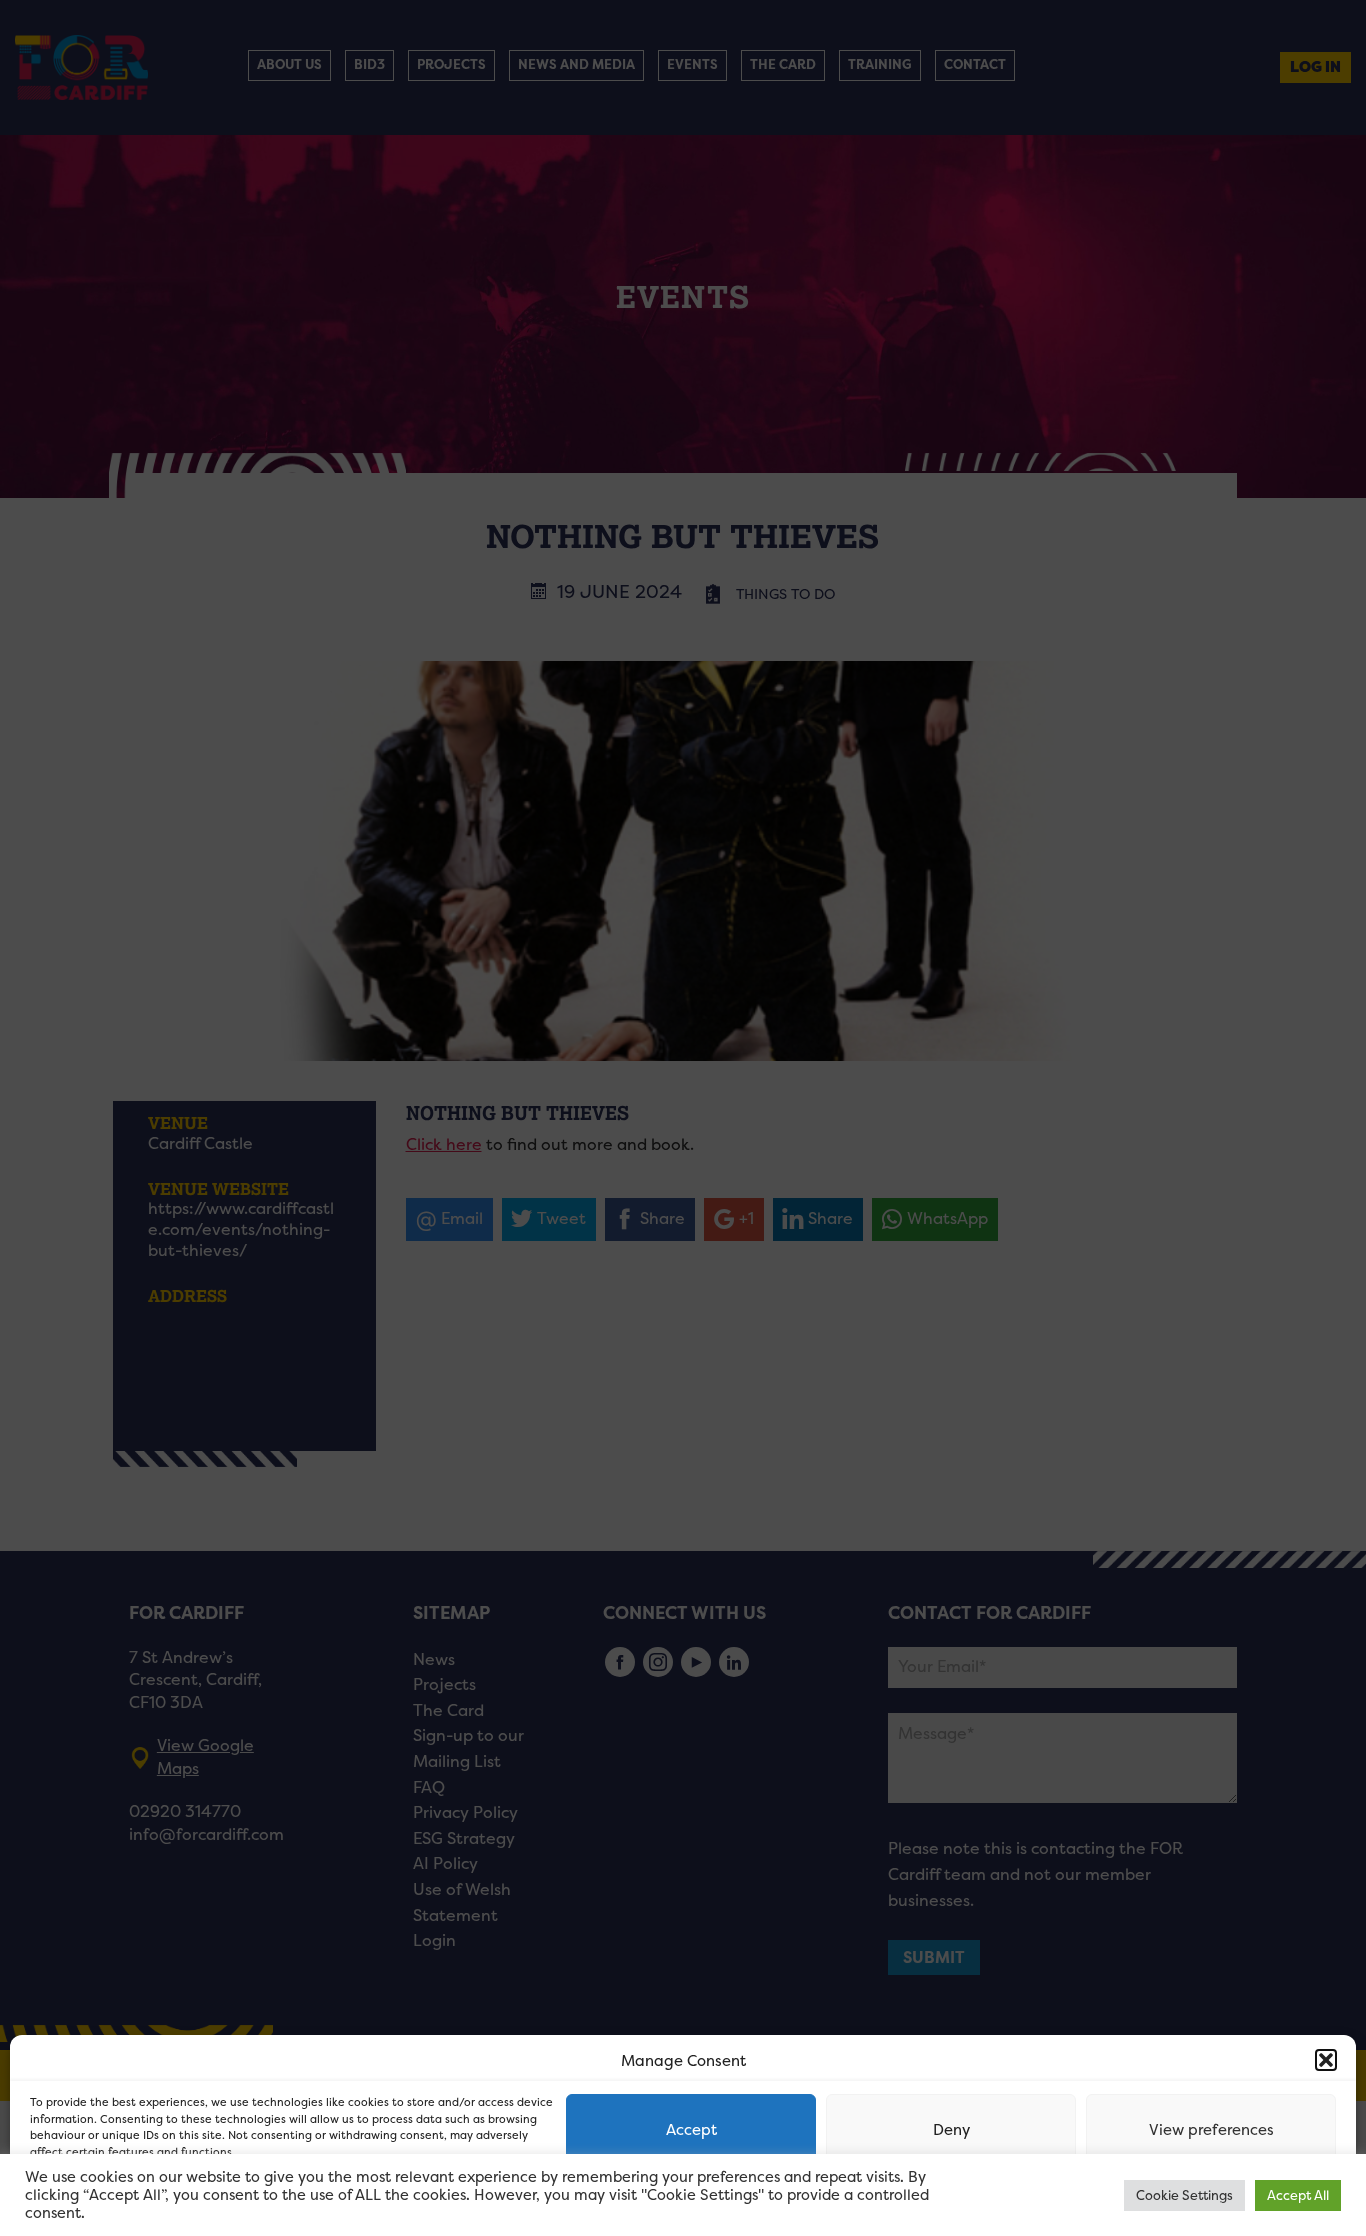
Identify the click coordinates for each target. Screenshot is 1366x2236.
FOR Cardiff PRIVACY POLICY (107, 2200)
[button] (1326, 2060)
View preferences (1211, 2129)
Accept (691, 2129)
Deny (951, 2129)
